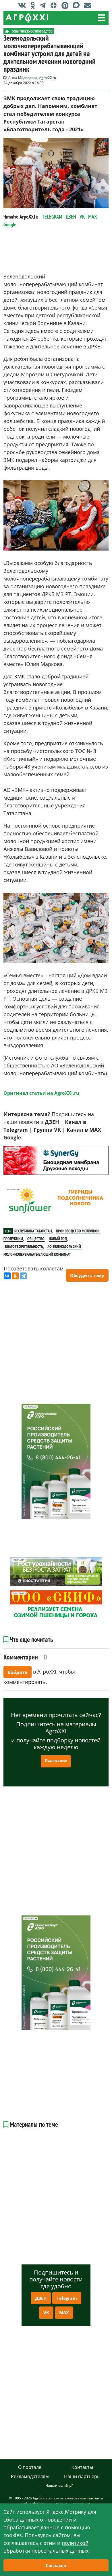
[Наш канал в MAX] (78, 5)
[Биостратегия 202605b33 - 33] (56, 1571)
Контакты (82, 2467)
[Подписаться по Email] (89, 5)
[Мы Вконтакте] (24, 5)
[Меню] (101, 18)
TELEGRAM (52, 217)
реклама (12, 1149)
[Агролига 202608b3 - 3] (56, 1160)
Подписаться (56, 1760)
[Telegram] (23, 1276)
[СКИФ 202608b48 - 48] (56, 1605)
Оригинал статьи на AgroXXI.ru (41, 1093)
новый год (58, 1239)
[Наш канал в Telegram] (44, 5)
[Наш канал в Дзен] (55, 5)
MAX (93, 217)
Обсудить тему (87, 1275)
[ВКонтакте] (7, 1276)
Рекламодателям (30, 2476)
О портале (30, 2467)
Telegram (67, 2298)
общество (36, 1239)
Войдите (18, 1672)
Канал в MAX (84, 1130)
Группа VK (47, 1130)
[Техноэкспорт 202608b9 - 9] (56, 1461)
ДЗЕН (71, 217)
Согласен (56, 2565)
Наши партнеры (82, 2476)
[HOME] (7, 31)
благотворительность (24, 1247)
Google (10, 224)
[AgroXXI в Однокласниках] (34, 5)
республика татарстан (33, 1231)
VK (82, 217)
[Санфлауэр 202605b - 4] (56, 1201)
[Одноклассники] (15, 1276)
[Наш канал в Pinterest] (66, 5)
